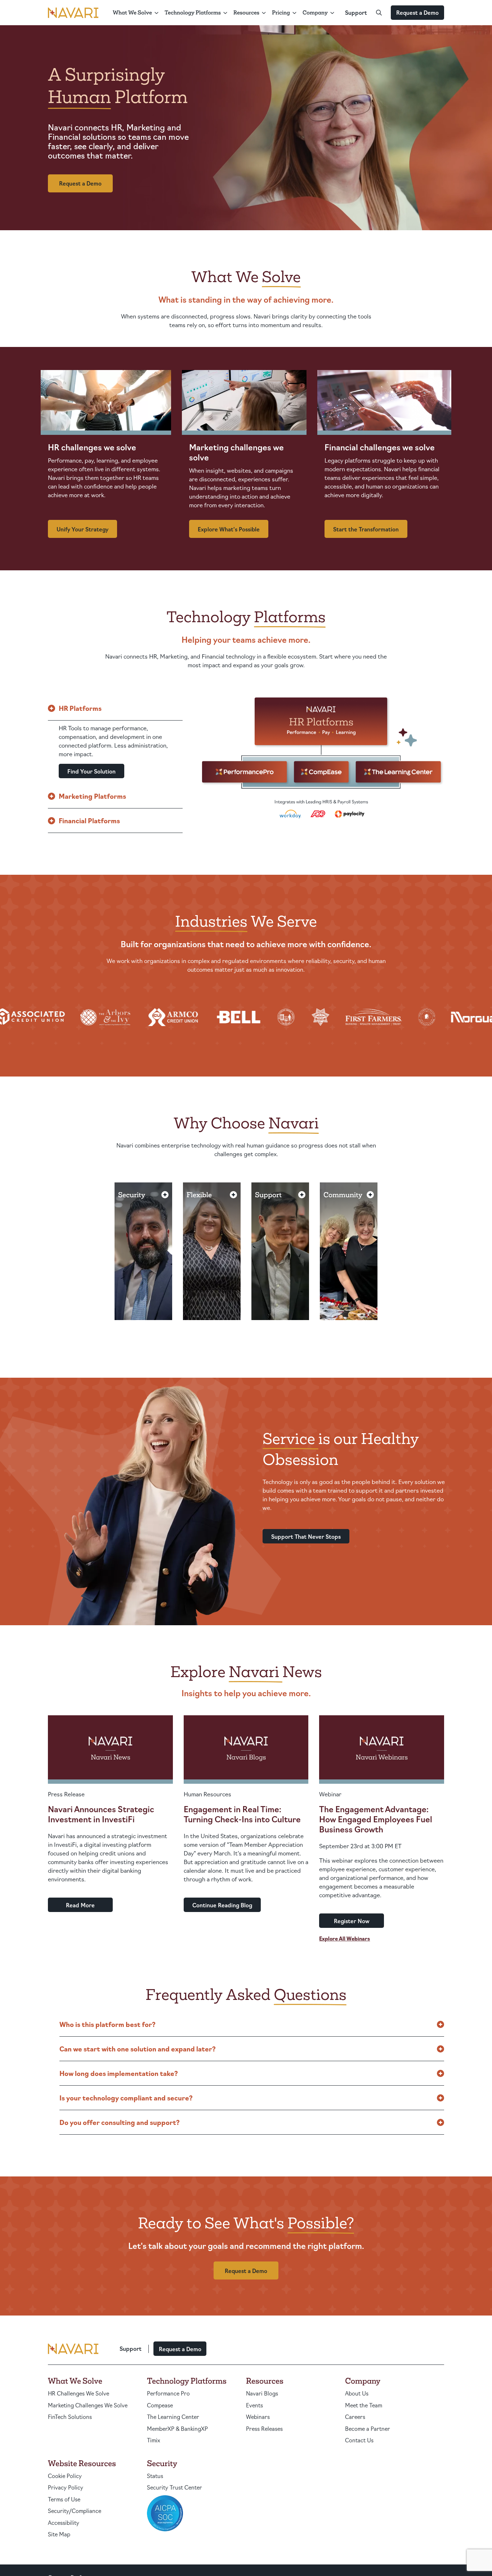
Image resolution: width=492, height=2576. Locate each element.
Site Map (59, 2534)
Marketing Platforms (92, 796)
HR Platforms (80, 708)
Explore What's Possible (229, 529)
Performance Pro (168, 2393)
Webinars (258, 2417)
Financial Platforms (89, 820)
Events (254, 2405)
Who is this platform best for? (108, 2024)
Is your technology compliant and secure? (126, 2098)
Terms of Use (64, 2499)
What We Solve (132, 12)
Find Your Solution (91, 771)
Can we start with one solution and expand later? (138, 2049)
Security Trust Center (175, 2487)
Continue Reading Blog (222, 1905)
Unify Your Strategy (82, 529)
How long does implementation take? (119, 2073)
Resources (246, 12)
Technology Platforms (193, 12)
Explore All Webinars (345, 1938)
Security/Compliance (75, 2511)
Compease (160, 2405)
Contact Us (359, 2440)
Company (315, 12)
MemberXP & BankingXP (177, 2428)
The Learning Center (173, 2417)
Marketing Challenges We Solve (88, 2405)
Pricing (281, 12)
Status (155, 2476)
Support (356, 12)
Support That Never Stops (306, 1536)
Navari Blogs (262, 2393)
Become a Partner (368, 2428)
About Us (357, 2393)
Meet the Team (364, 2405)
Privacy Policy (66, 2487)
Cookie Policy (65, 2476)
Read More (80, 1905)
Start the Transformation (366, 529)
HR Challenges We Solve (79, 2393)
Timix (154, 2440)
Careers (355, 2417)
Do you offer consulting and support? (120, 2122)
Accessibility (64, 2522)
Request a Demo (417, 12)
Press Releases (264, 2428)
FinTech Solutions (70, 2417)
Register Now (352, 1921)
